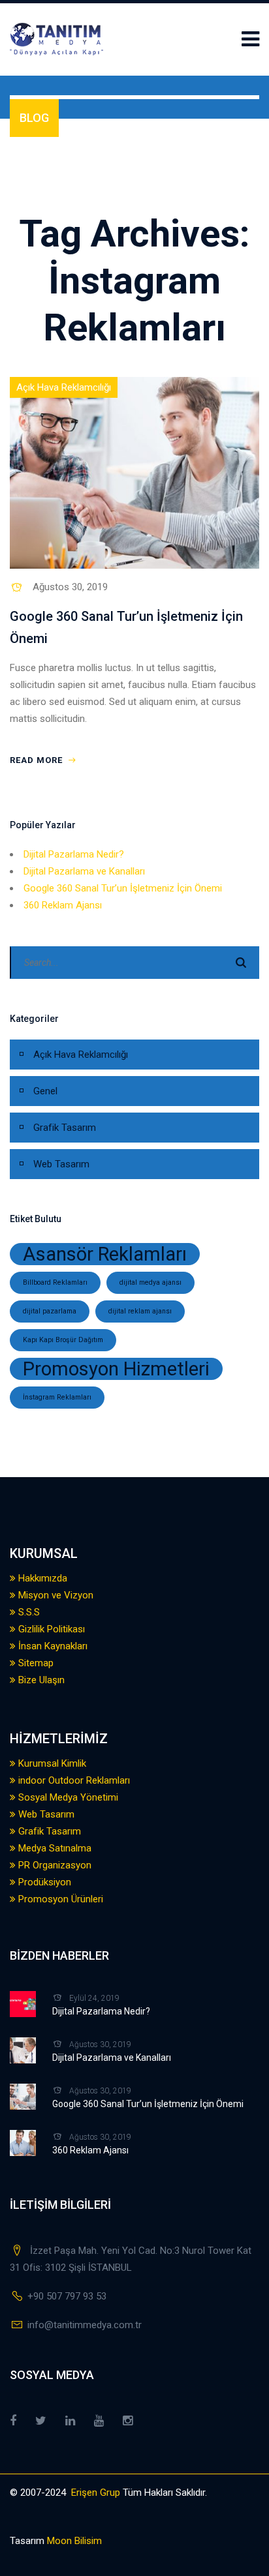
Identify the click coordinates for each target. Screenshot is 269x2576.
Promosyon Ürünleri (59, 1899)
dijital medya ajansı (150, 1282)
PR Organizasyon (54, 1865)
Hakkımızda (41, 1578)
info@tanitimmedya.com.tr (85, 2325)
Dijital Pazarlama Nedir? (74, 854)
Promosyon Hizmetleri (116, 1369)
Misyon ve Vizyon (55, 1595)
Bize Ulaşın (40, 1680)
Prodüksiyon (43, 1882)
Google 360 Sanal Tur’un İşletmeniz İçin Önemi (123, 888)
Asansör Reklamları (105, 1254)
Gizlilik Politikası (50, 1629)
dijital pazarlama (50, 1311)
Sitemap (35, 1663)
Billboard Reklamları (55, 1282)
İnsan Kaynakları (52, 1646)
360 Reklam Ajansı (63, 905)
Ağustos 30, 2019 (70, 587)
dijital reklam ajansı (140, 1311)
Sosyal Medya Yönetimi (67, 1797)
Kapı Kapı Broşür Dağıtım (63, 1340)
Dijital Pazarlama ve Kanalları (84, 871)
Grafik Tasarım (65, 1128)
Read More (38, 760)
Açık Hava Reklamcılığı (64, 387)
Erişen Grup (96, 2493)
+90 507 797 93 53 (67, 2296)
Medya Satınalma (54, 1848)
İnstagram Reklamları (57, 1397)
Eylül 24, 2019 (94, 1998)
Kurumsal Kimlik (51, 1763)
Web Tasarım (61, 1164)
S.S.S (28, 1612)
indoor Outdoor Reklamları (73, 1780)
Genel (45, 1091)
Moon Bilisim (73, 2541)
